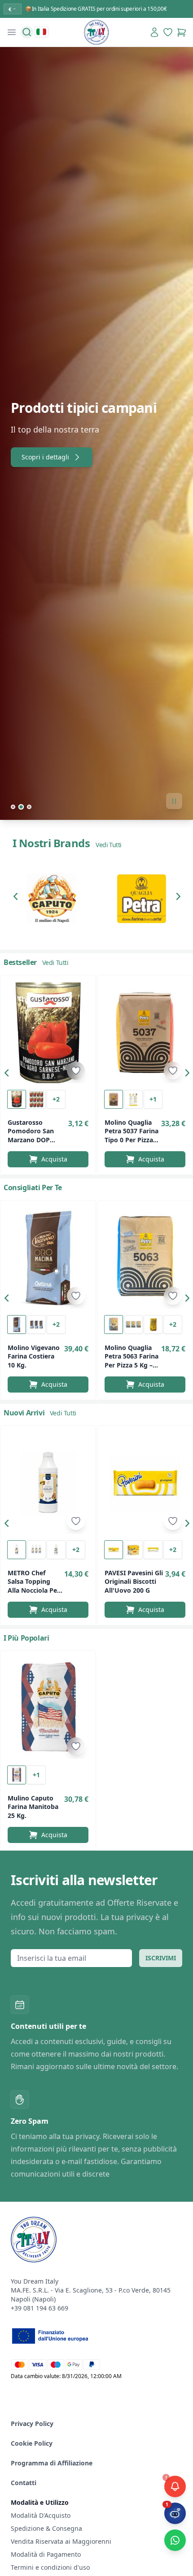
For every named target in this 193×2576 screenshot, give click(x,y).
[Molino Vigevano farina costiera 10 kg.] (48, 1258)
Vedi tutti (108, 845)
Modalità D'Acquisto (41, 2515)
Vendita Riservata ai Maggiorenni (61, 2541)
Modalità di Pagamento (46, 2554)
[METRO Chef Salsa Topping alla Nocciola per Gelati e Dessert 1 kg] (48, 1483)
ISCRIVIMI (161, 1958)
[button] (18, 898)
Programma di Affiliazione (52, 2463)
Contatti (24, 2483)
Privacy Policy (32, 2424)
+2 (56, 1099)
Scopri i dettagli (45, 457)
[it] (41, 32)
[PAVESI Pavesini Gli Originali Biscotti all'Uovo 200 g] (145, 1483)
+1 (153, 1099)
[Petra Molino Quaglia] (141, 898)
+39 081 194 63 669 (39, 2308)
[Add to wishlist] (76, 1071)
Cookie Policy (32, 2443)
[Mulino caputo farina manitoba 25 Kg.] (48, 1708)
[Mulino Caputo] (52, 898)
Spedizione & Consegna (46, 2528)
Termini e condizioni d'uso (50, 2567)
